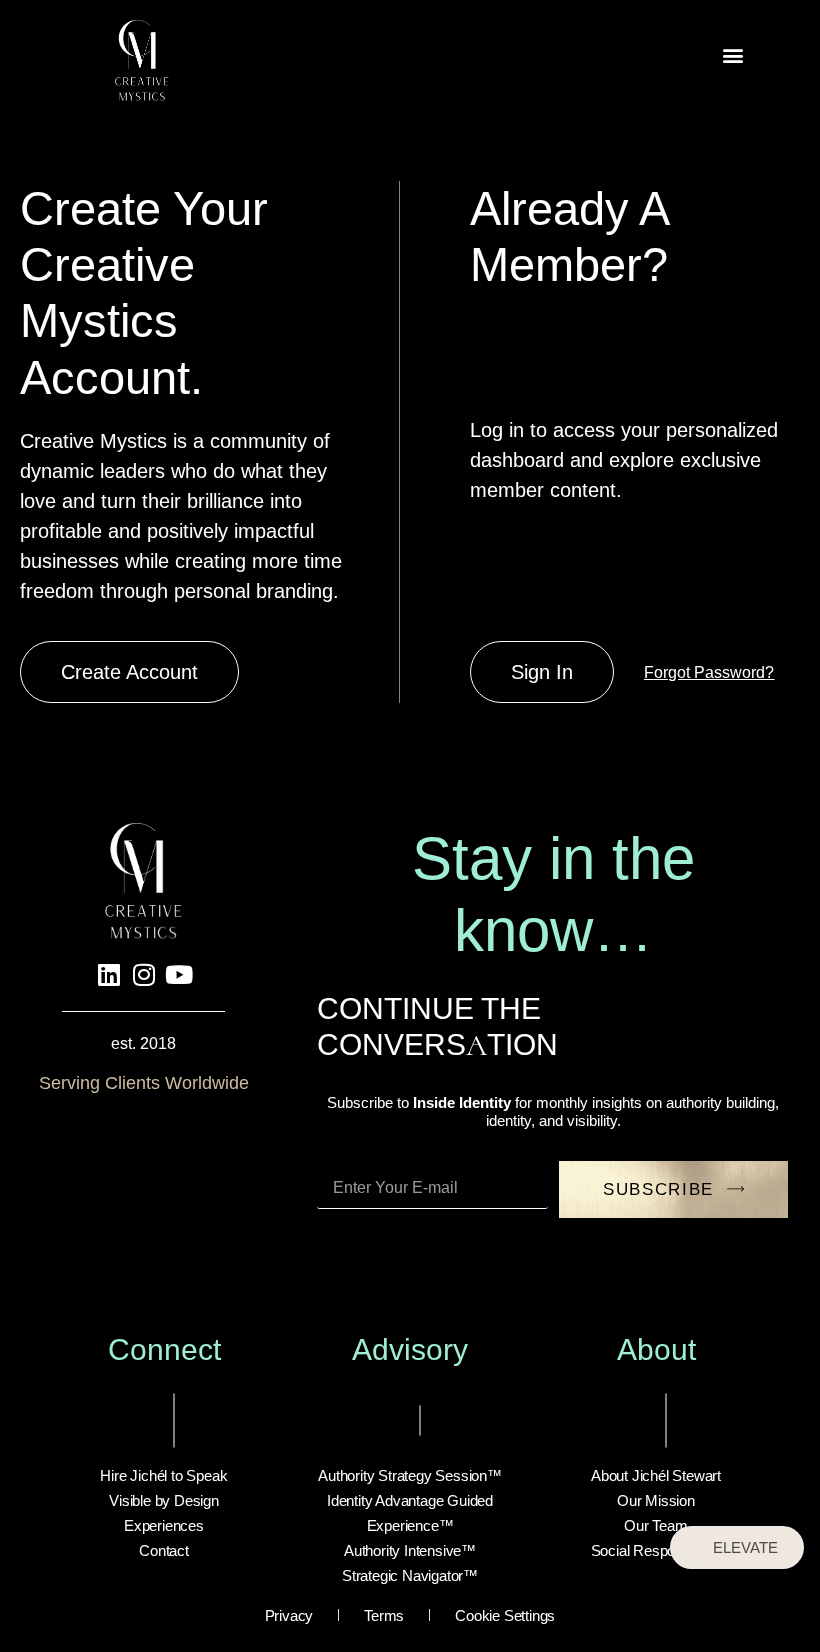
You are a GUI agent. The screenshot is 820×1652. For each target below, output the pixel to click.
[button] (732, 55)
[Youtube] (179, 974)
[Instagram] (144, 974)
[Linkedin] (109, 974)
